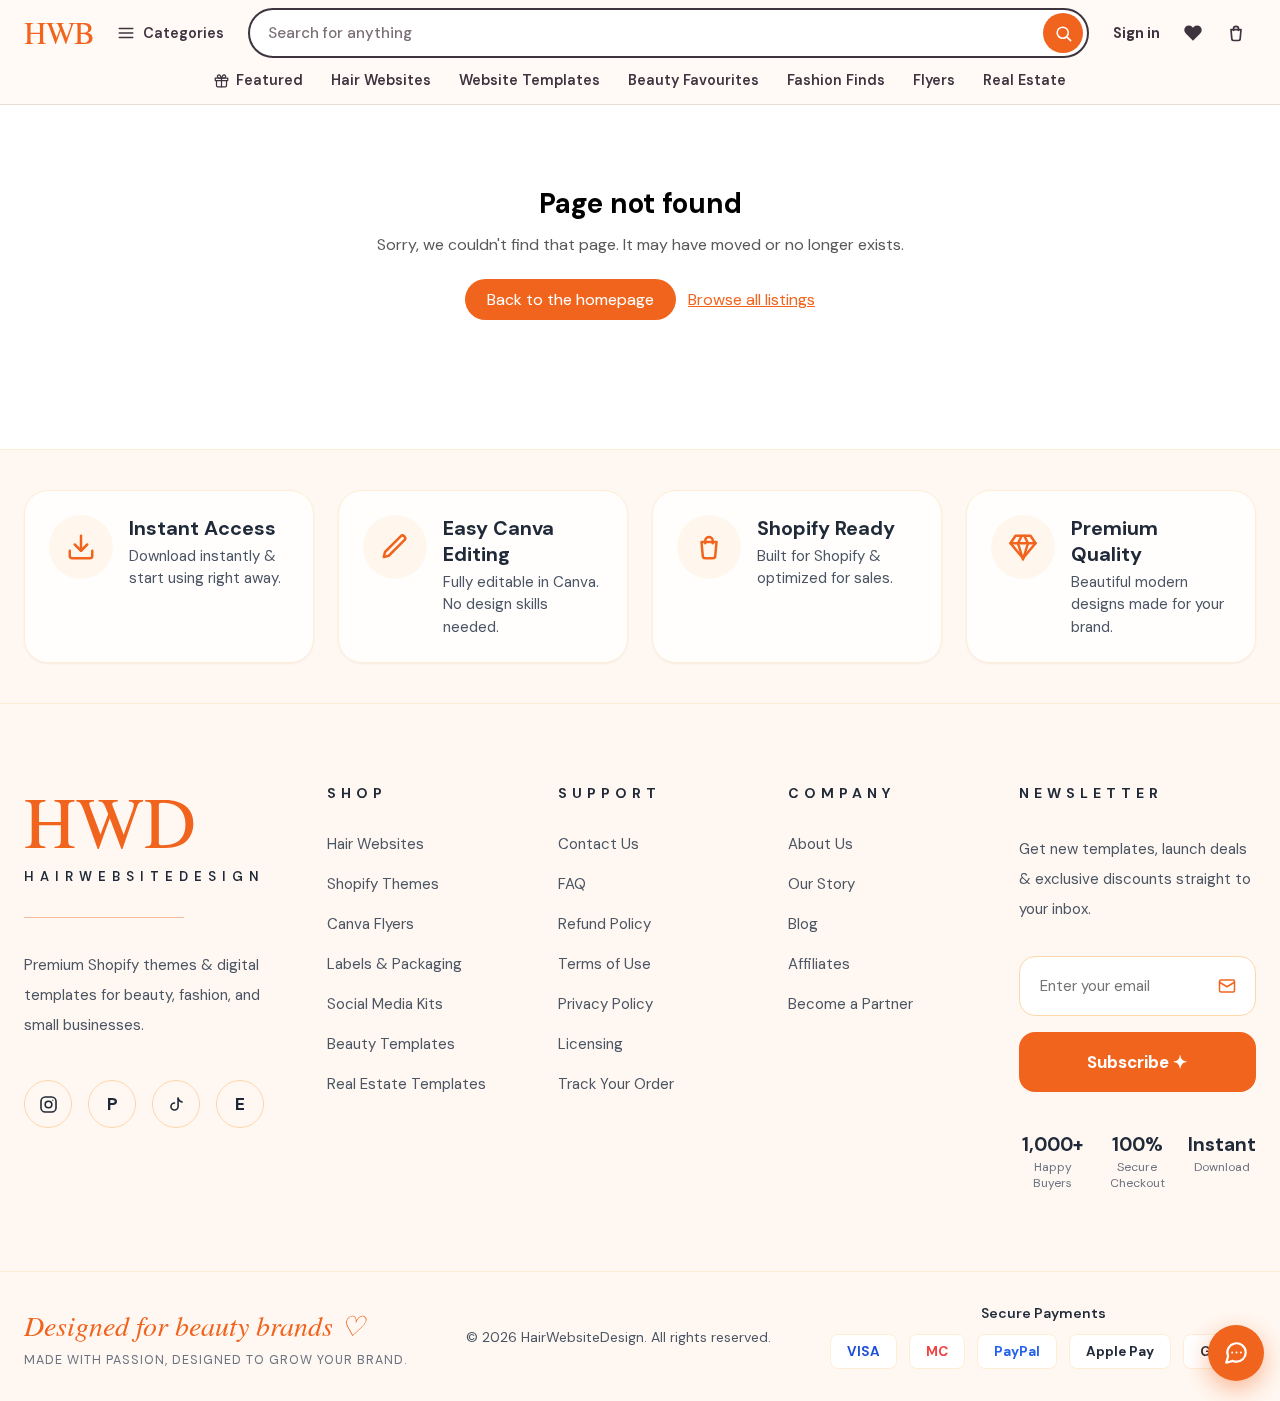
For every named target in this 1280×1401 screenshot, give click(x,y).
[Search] (1063, 33)
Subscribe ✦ (1137, 1062)
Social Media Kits (385, 1004)
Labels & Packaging (394, 964)
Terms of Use (604, 964)
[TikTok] (176, 1104)
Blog (803, 924)
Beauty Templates (391, 1044)
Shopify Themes (383, 884)
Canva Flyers (370, 924)
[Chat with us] (1236, 1353)
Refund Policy (604, 924)
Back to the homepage (570, 299)
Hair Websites (375, 844)
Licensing (590, 1044)
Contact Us (598, 844)
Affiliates (819, 964)
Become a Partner (850, 1004)
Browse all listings (751, 299)
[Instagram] (48, 1104)
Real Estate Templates (406, 1084)
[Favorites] (1193, 33)
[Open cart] (1236, 33)
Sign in (1136, 33)
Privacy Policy (605, 1004)
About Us (820, 844)
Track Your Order (616, 1084)
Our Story (821, 884)
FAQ (572, 884)
